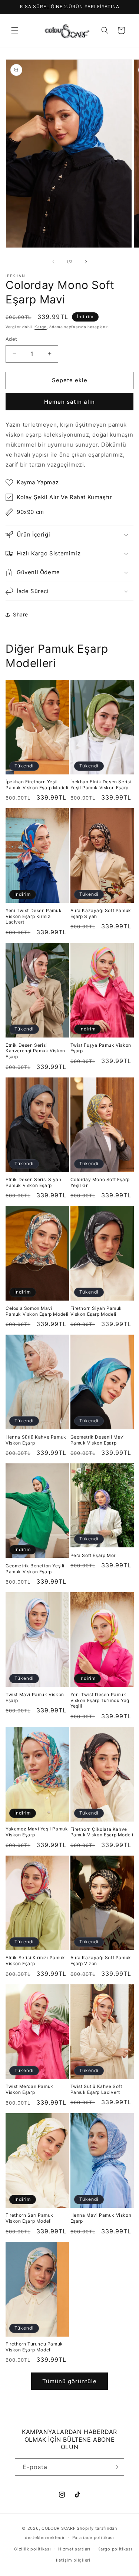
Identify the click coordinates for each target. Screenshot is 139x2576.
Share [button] (21, 614)
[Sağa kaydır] (86, 262)
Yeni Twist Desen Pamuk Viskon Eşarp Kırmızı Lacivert (34, 916)
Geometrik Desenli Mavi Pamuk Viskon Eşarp (98, 1440)
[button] (15, 30)
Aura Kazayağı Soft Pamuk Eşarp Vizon (101, 1960)
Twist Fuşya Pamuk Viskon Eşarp (101, 1048)
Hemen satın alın (69, 402)
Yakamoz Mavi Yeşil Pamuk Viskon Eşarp (37, 1832)
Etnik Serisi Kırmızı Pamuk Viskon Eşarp (35, 1960)
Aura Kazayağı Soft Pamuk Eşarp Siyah (101, 913)
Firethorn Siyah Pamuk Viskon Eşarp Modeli (96, 1311)
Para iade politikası (93, 2538)
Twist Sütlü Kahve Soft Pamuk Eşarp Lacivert (96, 2089)
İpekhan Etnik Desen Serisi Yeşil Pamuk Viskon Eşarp (101, 785)
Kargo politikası (115, 2549)
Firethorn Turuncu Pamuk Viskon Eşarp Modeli (34, 2347)
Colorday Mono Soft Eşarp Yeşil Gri (100, 1182)
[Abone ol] (116, 2467)
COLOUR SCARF (59, 2528)
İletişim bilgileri (73, 2560)
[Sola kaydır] (53, 262)
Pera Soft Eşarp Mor (93, 1555)
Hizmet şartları (74, 2549)
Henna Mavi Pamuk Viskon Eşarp (101, 2218)
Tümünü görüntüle (69, 2381)
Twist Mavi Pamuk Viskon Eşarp (35, 1697)
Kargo (41, 327)
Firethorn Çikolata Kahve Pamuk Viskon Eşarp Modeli (102, 1832)
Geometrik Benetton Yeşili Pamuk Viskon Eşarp (35, 1569)
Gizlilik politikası (32, 2549)
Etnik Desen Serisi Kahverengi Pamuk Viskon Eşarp (35, 1051)
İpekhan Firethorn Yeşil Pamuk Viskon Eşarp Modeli (37, 785)
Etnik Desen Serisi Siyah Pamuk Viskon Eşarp (33, 1182)
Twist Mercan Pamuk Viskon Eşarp (29, 2089)
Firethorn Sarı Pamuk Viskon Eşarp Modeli (29, 2218)
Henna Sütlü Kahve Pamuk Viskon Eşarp (36, 1440)
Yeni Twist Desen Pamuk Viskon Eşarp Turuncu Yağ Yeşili (100, 1700)
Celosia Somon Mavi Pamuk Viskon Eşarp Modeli (37, 1311)
